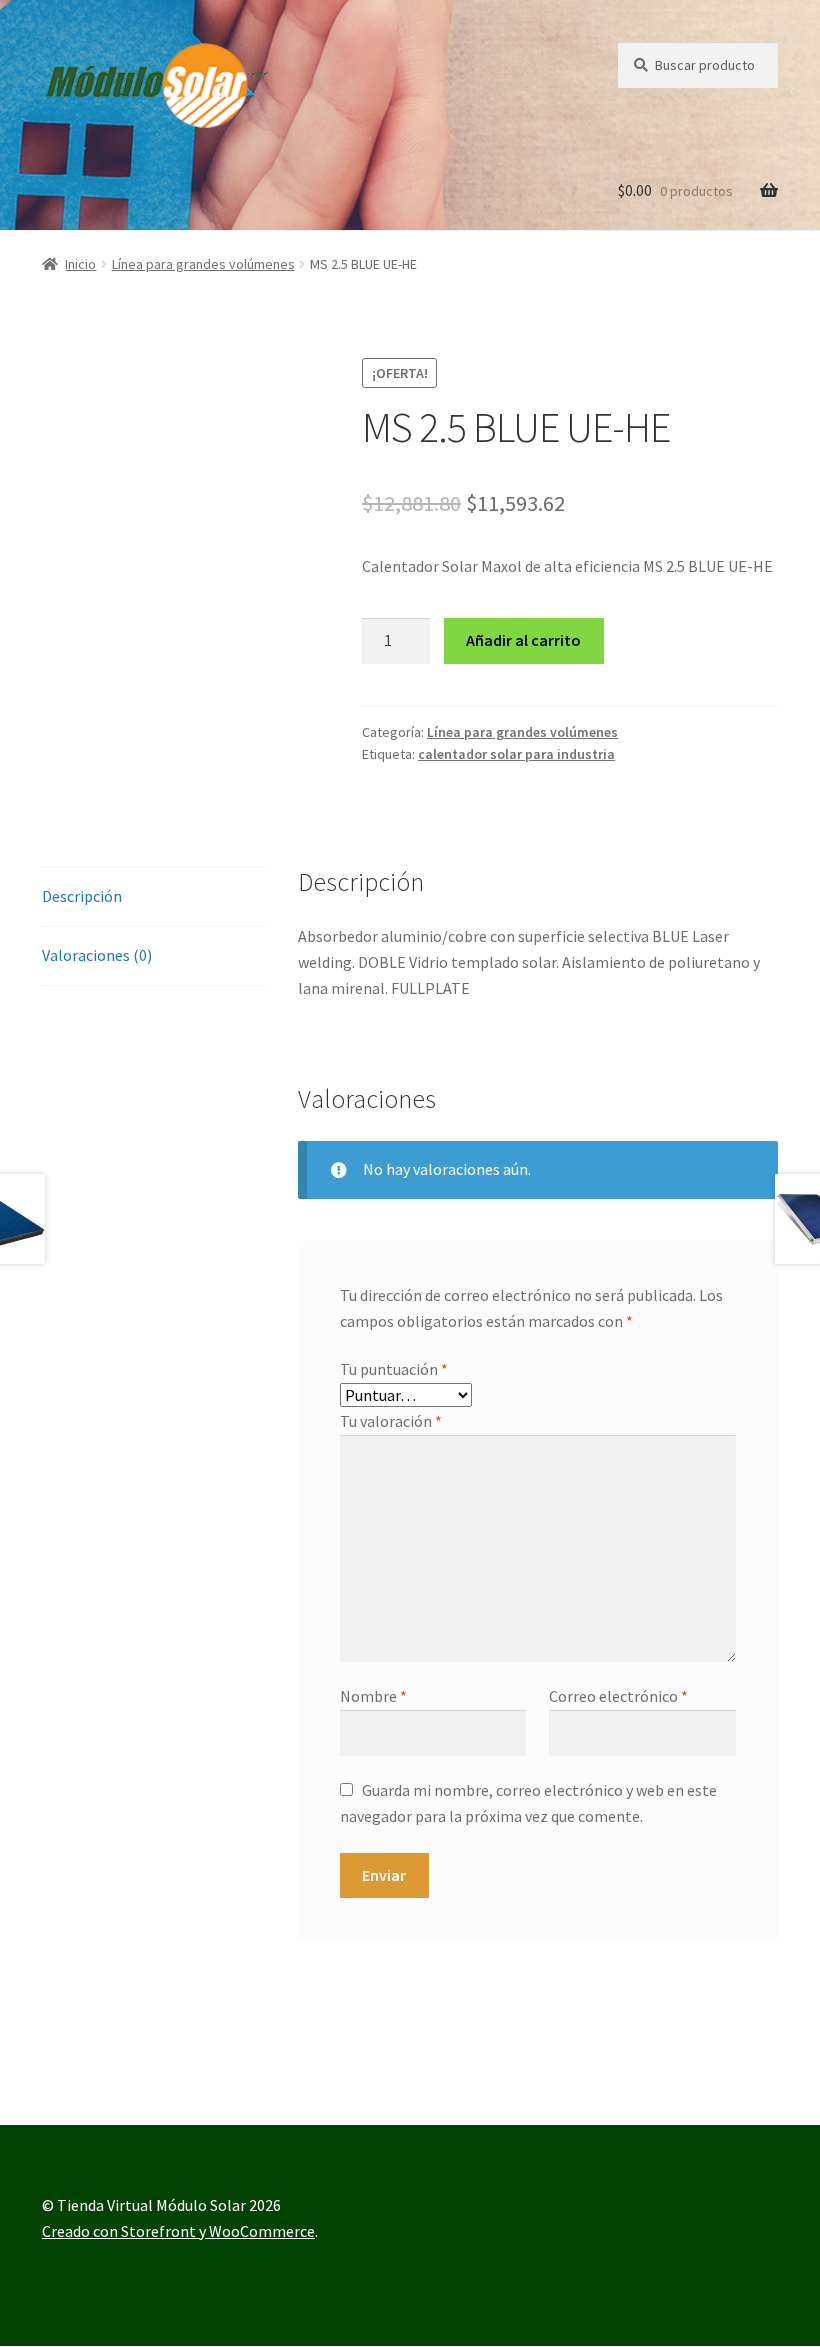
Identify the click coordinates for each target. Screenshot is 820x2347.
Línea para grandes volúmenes (203, 264)
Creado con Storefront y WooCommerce (178, 2231)
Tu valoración (391, 1421)
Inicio (80, 264)
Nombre (373, 1696)
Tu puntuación (394, 1369)
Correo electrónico (618, 1696)
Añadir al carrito (523, 640)
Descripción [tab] (82, 896)
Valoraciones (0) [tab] (97, 955)
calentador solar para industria (516, 754)
